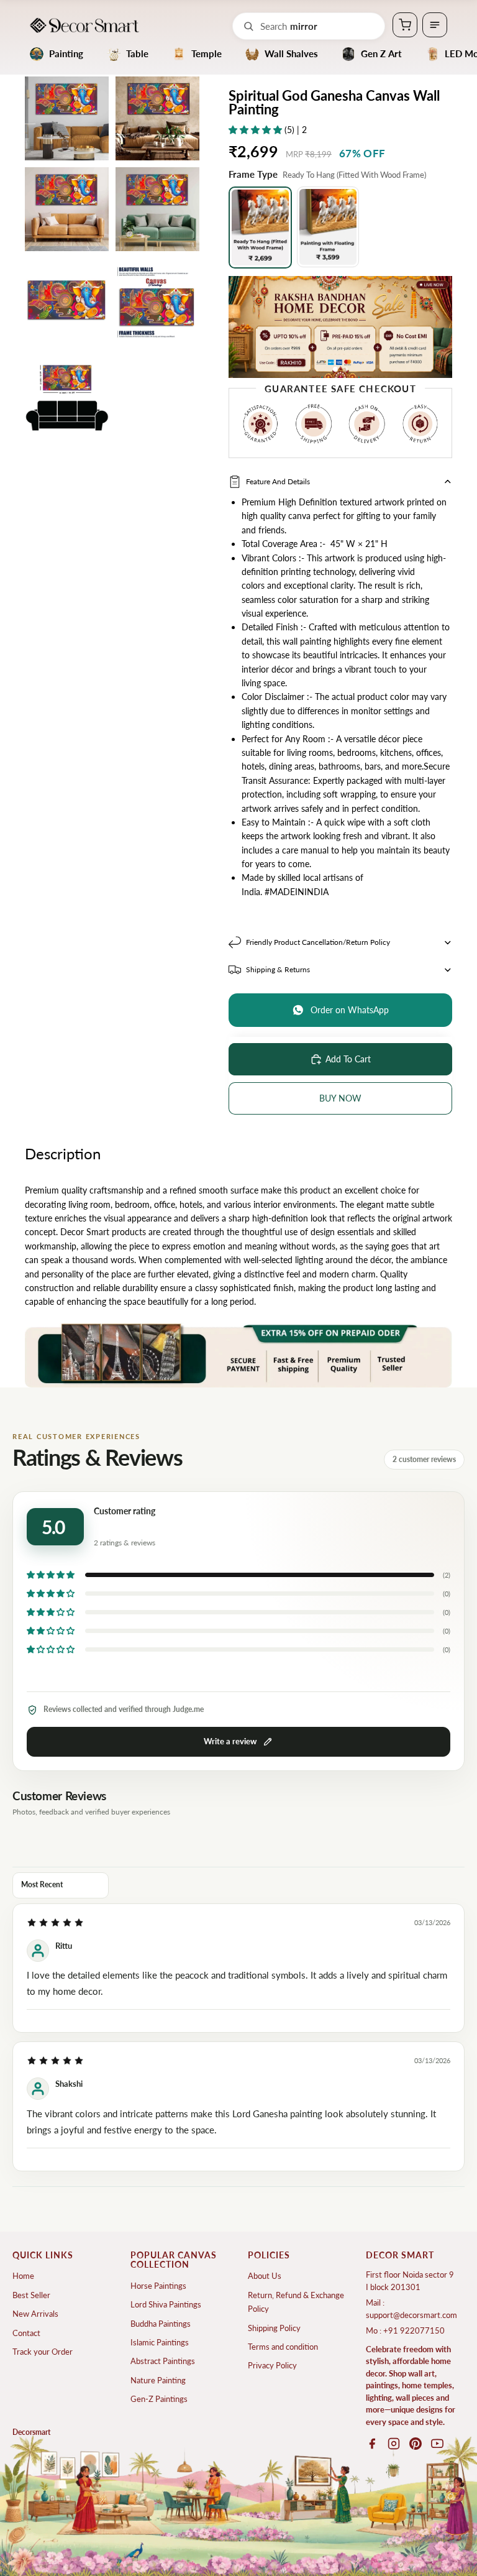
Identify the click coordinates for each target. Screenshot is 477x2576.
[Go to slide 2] (345, 369)
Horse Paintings (158, 2286)
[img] (55, 1923)
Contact (26, 2333)
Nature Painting (158, 2380)
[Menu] (435, 25)
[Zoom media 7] (67, 391)
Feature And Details (278, 481)
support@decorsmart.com (411, 2315)
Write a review (230, 1741)
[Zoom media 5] (67, 300)
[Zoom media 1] (67, 118)
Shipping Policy (274, 2328)
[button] (257, 130)
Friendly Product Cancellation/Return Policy (318, 942)
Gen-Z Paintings (159, 2399)
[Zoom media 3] (67, 209)
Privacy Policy (272, 2365)
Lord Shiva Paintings (166, 2304)
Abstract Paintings (163, 2361)
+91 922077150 (414, 2330)
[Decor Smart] (84, 25)
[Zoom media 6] (157, 300)
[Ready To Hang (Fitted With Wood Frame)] (260, 228)
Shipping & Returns (278, 969)
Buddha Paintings (161, 2324)
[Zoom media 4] (157, 209)
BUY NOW (340, 1098)
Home (23, 2276)
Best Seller (31, 2295)
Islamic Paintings (160, 2342)
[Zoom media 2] (157, 118)
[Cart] (405, 25)
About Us (265, 2276)
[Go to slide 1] (335, 369)
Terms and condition (283, 2347)
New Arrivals (35, 2314)
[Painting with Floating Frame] (328, 227)
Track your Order (43, 2352)
